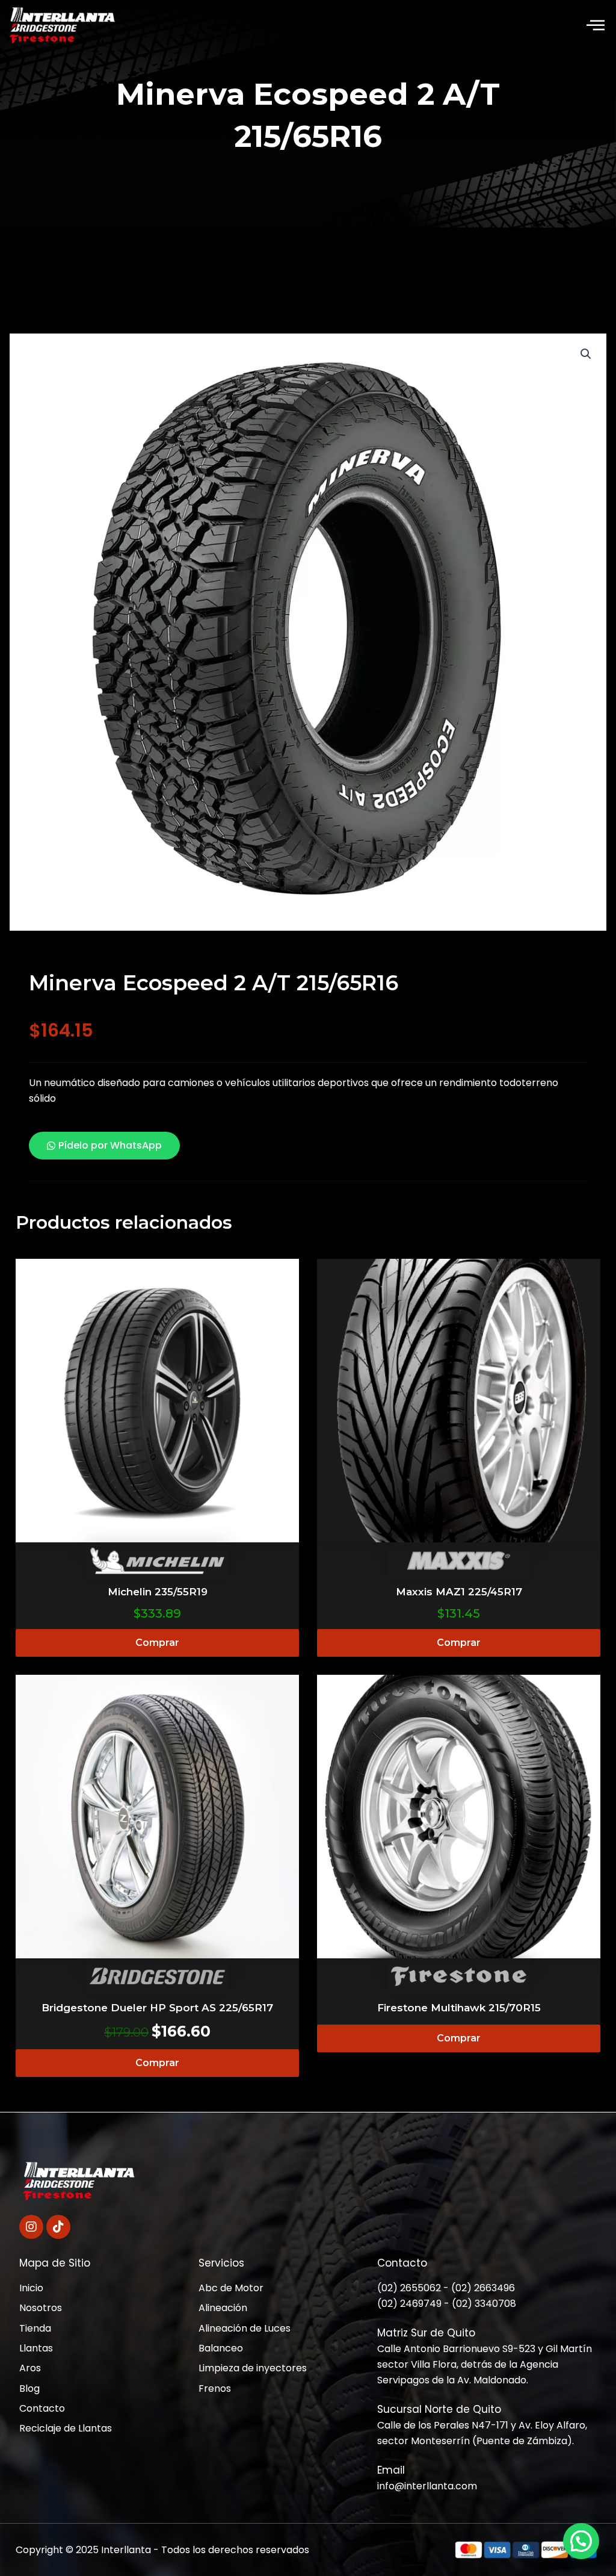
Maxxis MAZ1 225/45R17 (459, 1592)
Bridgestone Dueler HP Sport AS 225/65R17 (157, 2008)
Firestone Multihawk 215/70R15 (459, 2008)
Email (391, 2470)
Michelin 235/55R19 (158, 1592)
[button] (596, 26)
